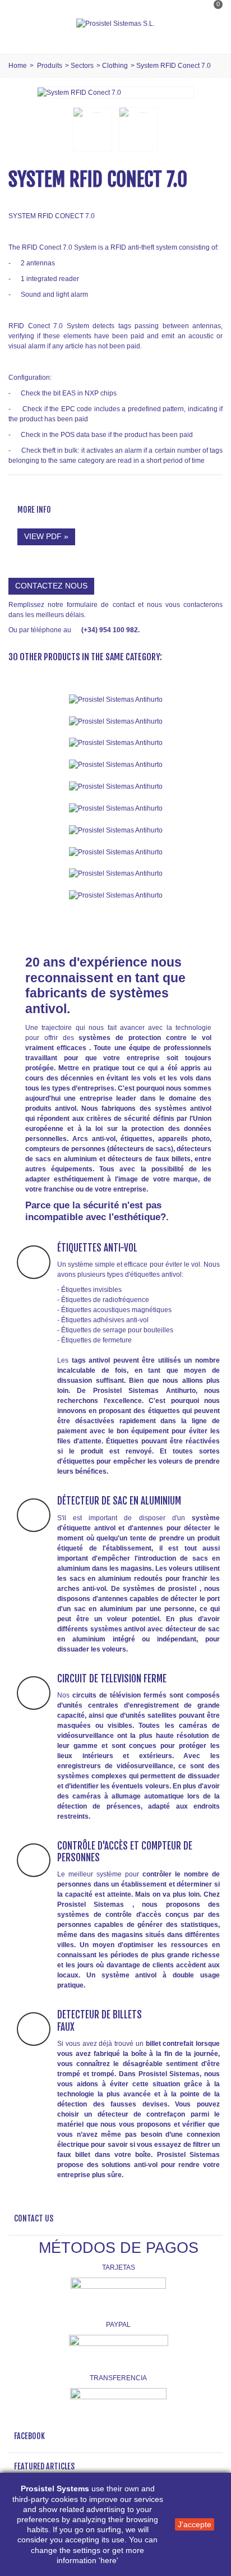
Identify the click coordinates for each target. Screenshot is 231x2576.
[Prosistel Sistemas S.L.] (115, 24)
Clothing (115, 66)
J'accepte (195, 2524)
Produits (50, 66)
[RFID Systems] (115, 895)
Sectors (82, 66)
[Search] (211, 35)
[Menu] (22, 24)
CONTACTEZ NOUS (51, 586)
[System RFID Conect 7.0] (79, 92)
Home (18, 66)
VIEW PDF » (46, 536)
